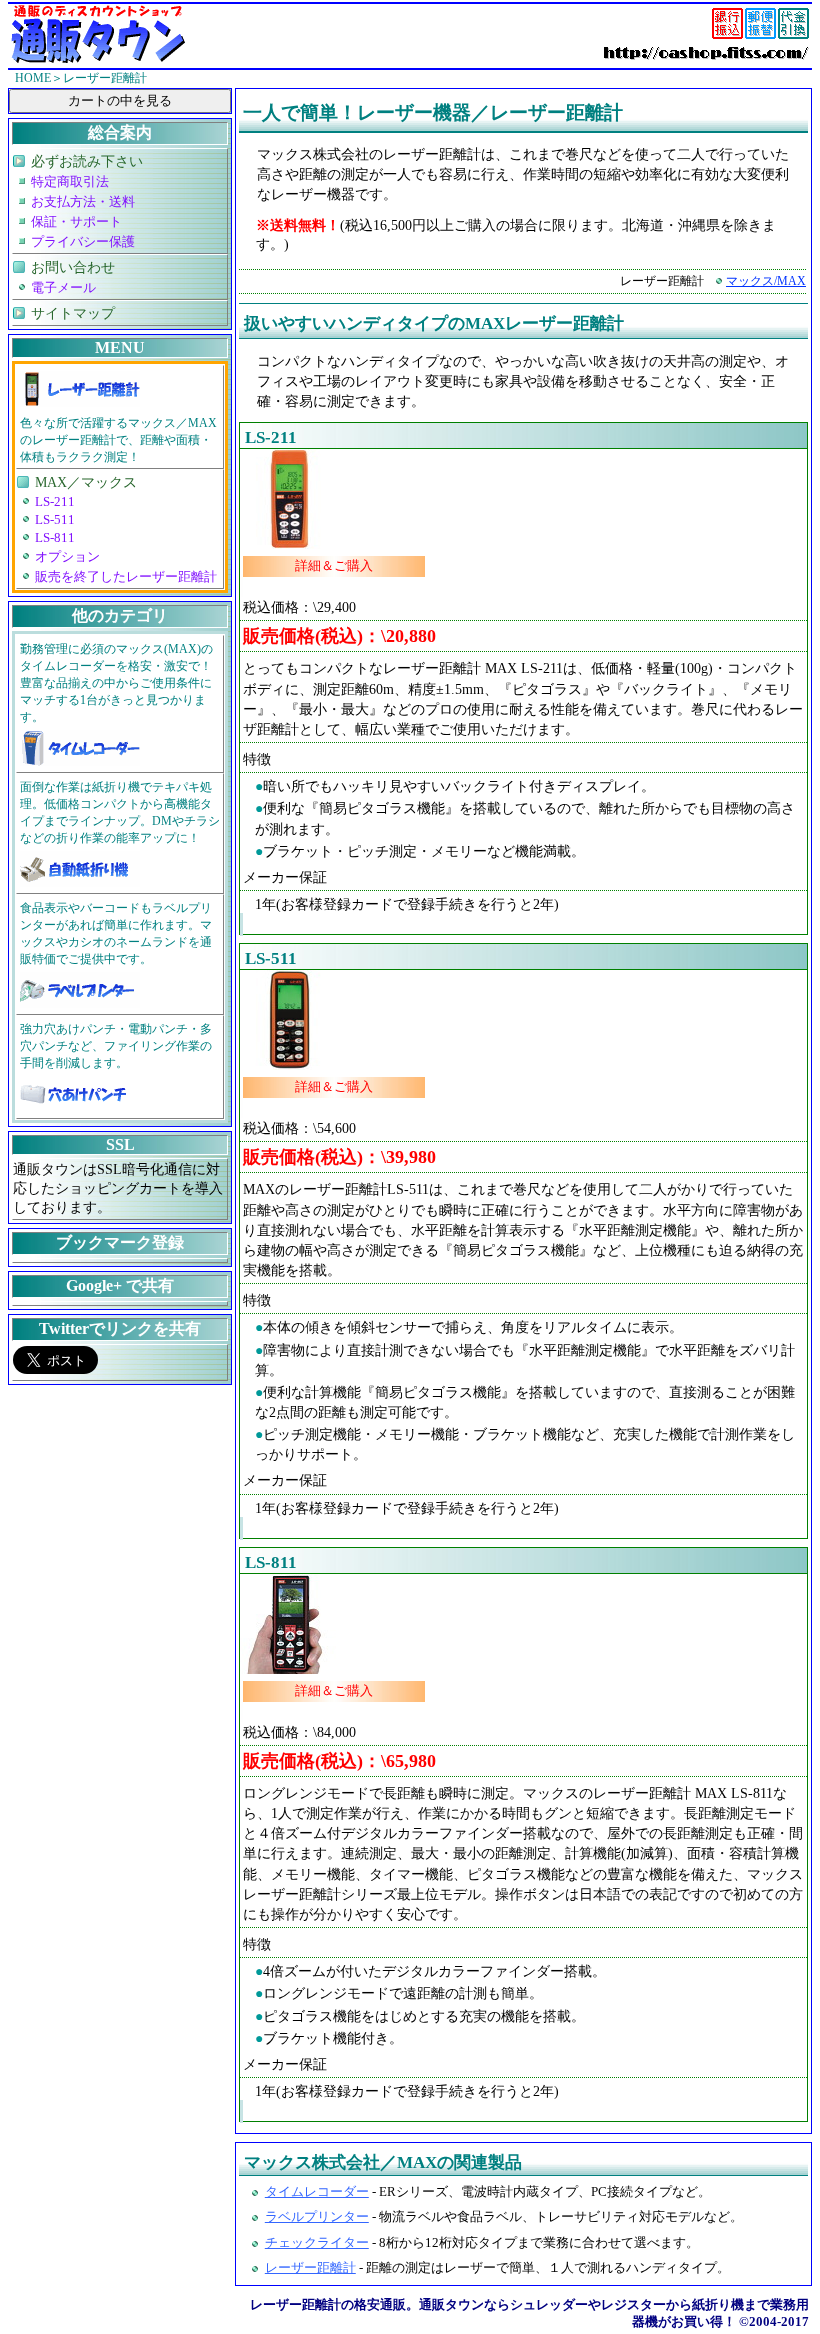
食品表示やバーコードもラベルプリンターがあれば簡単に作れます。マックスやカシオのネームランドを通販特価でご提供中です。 (116, 933)
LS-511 (271, 958)
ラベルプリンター (317, 2217)
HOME (33, 78)
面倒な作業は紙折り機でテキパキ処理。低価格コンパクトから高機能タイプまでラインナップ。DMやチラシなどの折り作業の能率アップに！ (120, 812)
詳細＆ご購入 (334, 566)
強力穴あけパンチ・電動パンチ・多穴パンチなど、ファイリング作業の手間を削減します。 (116, 1046)
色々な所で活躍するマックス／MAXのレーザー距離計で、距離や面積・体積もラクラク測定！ (118, 440)
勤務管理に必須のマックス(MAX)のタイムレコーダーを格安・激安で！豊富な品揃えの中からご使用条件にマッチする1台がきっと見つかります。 (116, 683)
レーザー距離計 (310, 2268)
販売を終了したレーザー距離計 (126, 577)
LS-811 (271, 1562)
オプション (67, 557)
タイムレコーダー (317, 2192)
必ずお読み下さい (87, 161)
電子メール (63, 288)
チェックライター (317, 2243)
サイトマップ (73, 313)
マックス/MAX (766, 281)
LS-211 (271, 437)
